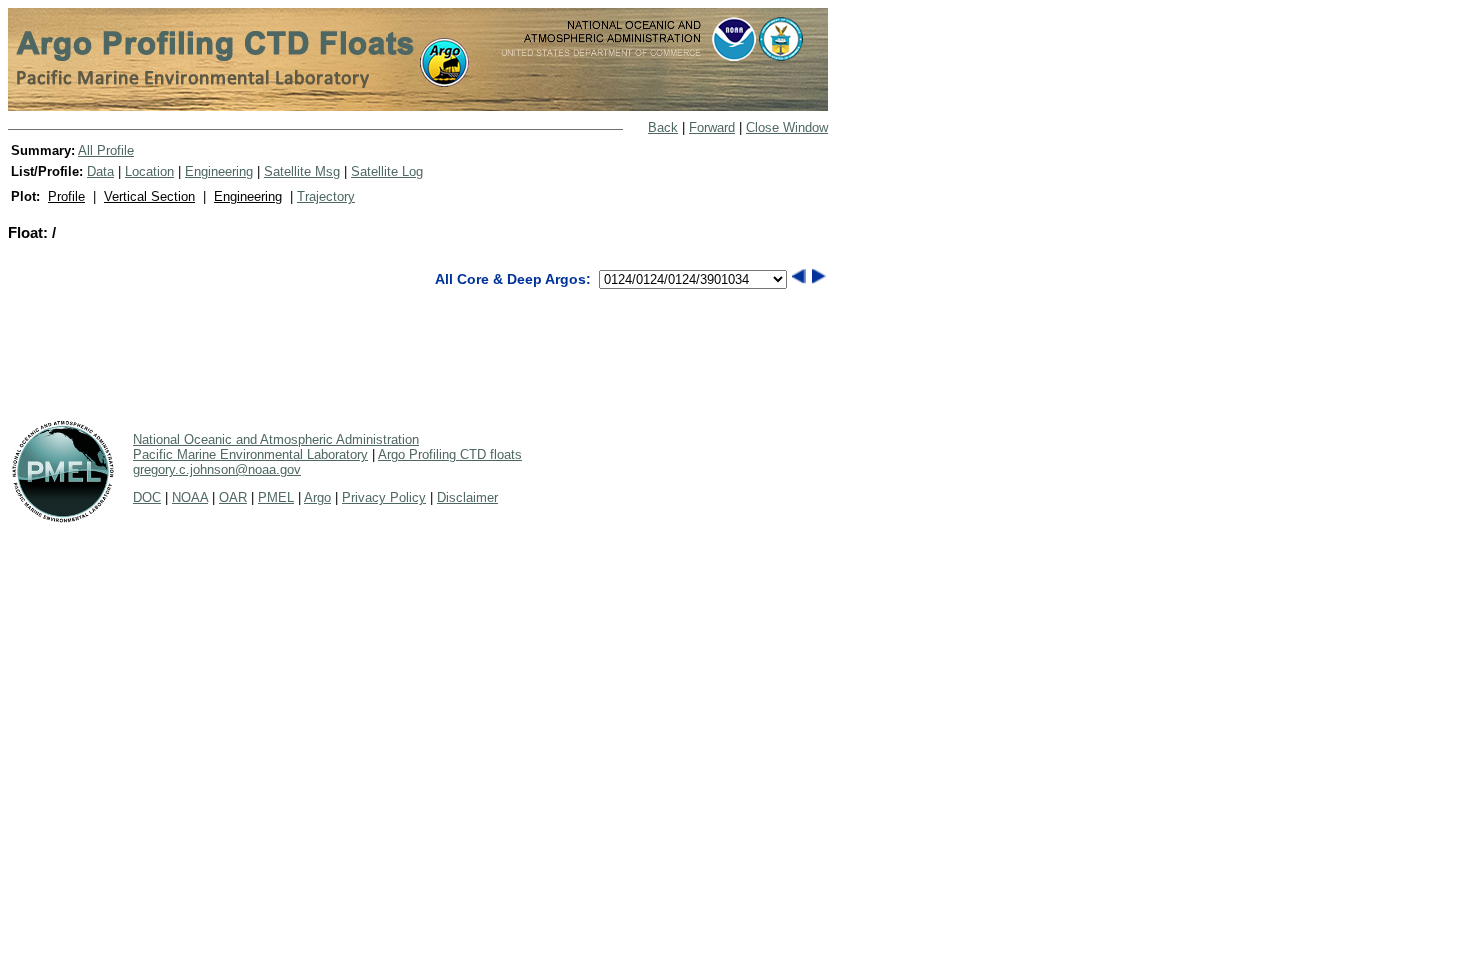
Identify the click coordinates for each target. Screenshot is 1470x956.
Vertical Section (149, 196)
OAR (233, 497)
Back (663, 127)
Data (100, 171)
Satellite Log (387, 171)
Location (149, 171)
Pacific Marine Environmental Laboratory (250, 454)
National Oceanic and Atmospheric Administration (276, 439)
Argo (317, 497)
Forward (712, 127)
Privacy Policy (384, 497)
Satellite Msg (302, 171)
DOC (147, 497)
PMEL (276, 497)
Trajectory (326, 196)
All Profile (106, 150)
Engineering (219, 171)
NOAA (190, 497)
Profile (66, 196)
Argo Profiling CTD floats (450, 454)
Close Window (787, 127)
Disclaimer (467, 497)
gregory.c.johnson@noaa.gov (217, 469)
